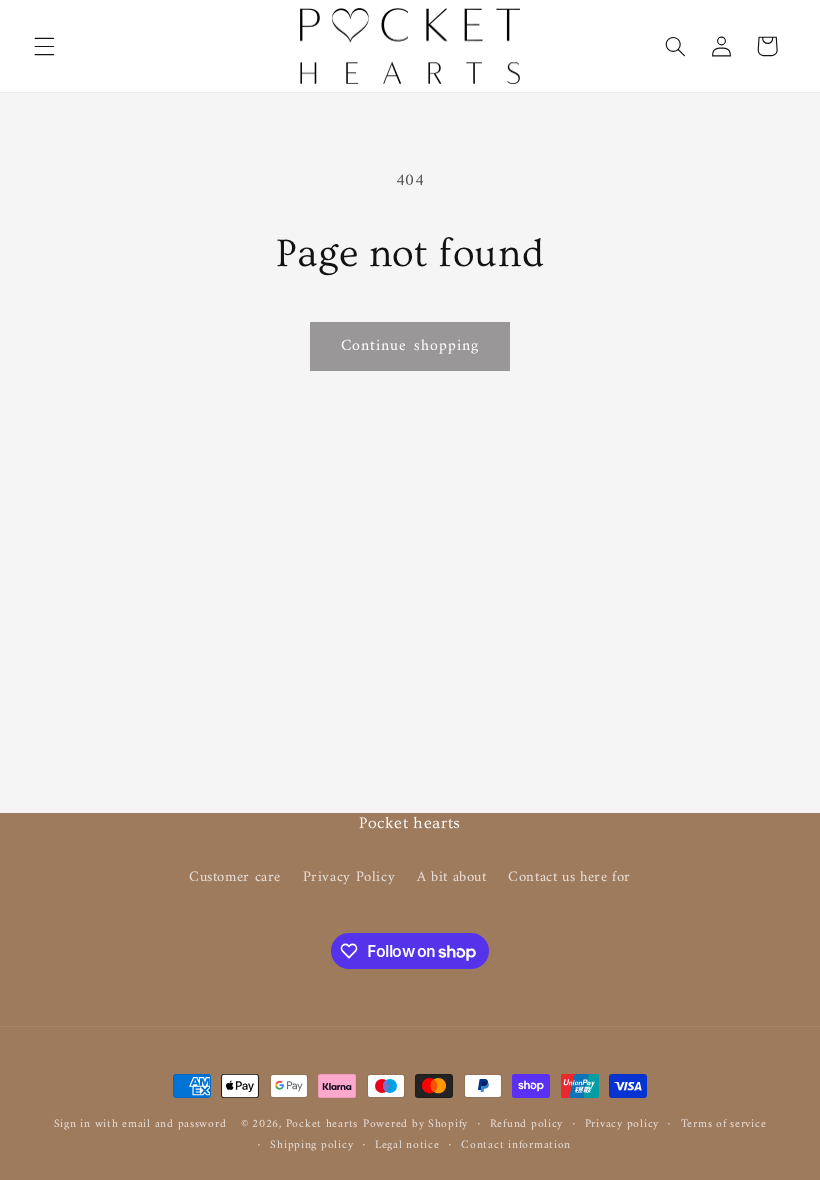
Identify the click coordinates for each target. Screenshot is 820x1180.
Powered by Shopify (415, 1124)
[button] (44, 46)
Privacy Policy (349, 877)
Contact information (516, 1145)
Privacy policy (622, 1124)
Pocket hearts (322, 1124)
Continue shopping (410, 346)
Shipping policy (311, 1145)
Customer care (235, 877)
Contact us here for (569, 877)
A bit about (452, 877)
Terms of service (724, 1124)
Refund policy (527, 1124)
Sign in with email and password (140, 1124)
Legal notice (407, 1145)
